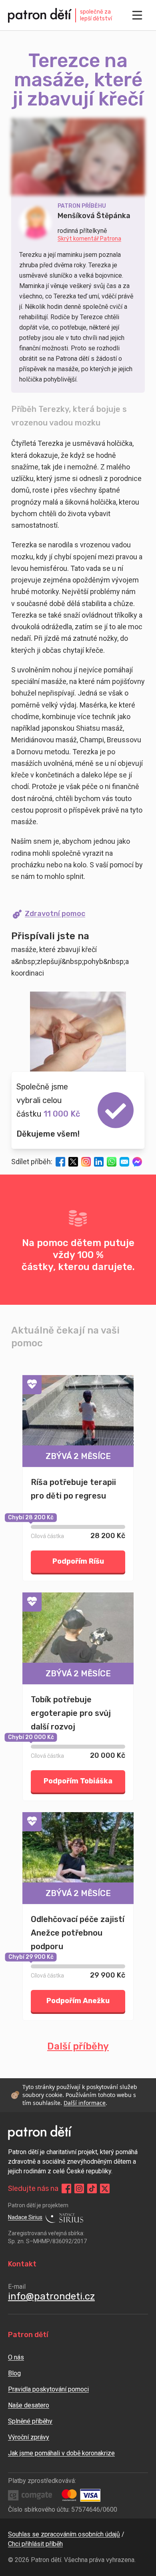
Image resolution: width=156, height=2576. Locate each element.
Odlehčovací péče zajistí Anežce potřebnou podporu (78, 1933)
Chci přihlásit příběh (35, 2544)
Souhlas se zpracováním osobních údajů (64, 2534)
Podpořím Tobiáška (78, 1781)
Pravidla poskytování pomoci (48, 2389)
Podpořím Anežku (78, 2001)
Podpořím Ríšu (78, 1561)
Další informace (85, 2103)
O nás (16, 2357)
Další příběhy (78, 2046)
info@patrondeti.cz (51, 2296)
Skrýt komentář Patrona (89, 239)
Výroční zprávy (29, 2437)
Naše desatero (29, 2405)
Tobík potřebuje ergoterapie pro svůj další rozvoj (71, 1713)
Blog (14, 2373)
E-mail (17, 2287)
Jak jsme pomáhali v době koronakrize (61, 2453)
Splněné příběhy (30, 2421)
